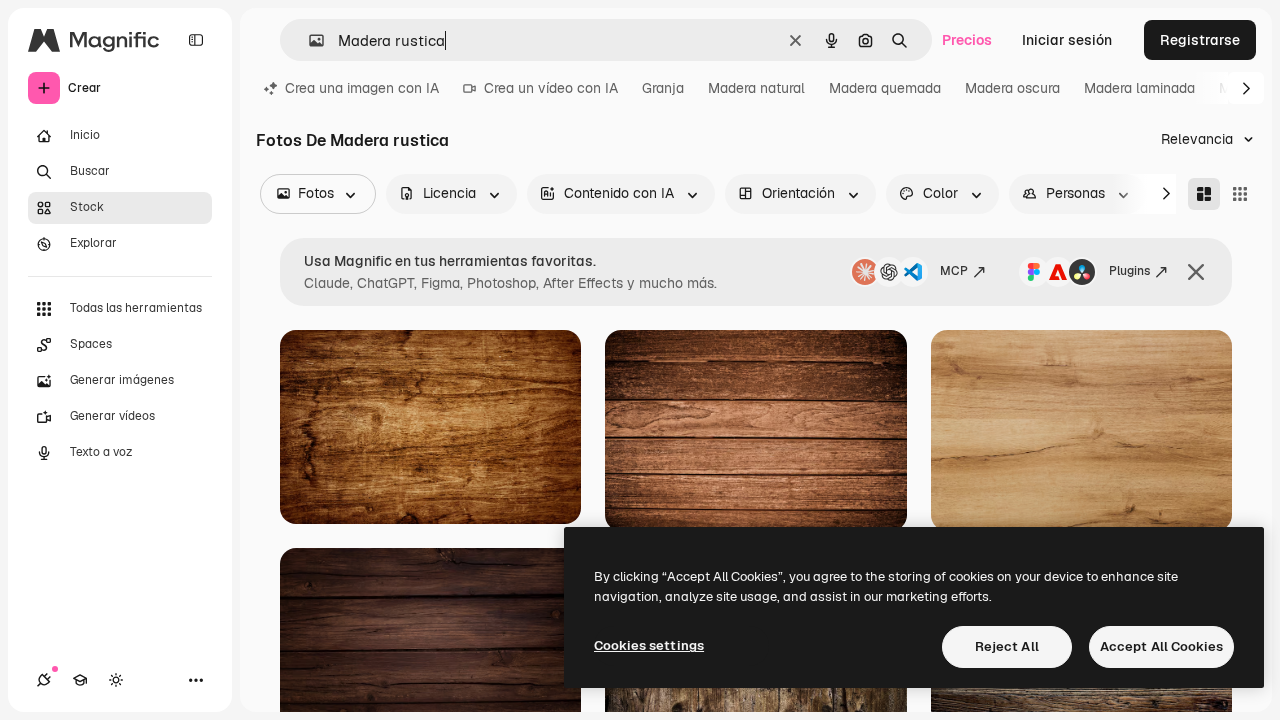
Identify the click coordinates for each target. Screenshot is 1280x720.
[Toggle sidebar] (196, 40)
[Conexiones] (44, 680)
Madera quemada (885, 88)
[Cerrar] (1196, 272)
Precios (967, 40)
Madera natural (756, 88)
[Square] (1240, 194)
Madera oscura (1012, 88)
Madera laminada (1139, 88)
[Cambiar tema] (116, 680)
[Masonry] (1204, 194)
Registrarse (1200, 40)
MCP (954, 271)
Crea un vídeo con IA (551, 88)
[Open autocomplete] (308, 40)
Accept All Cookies (1161, 646)
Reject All (1007, 646)
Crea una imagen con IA (362, 88)
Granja (663, 88)
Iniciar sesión (1067, 40)
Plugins (1129, 271)
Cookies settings (649, 645)
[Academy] (80, 680)
